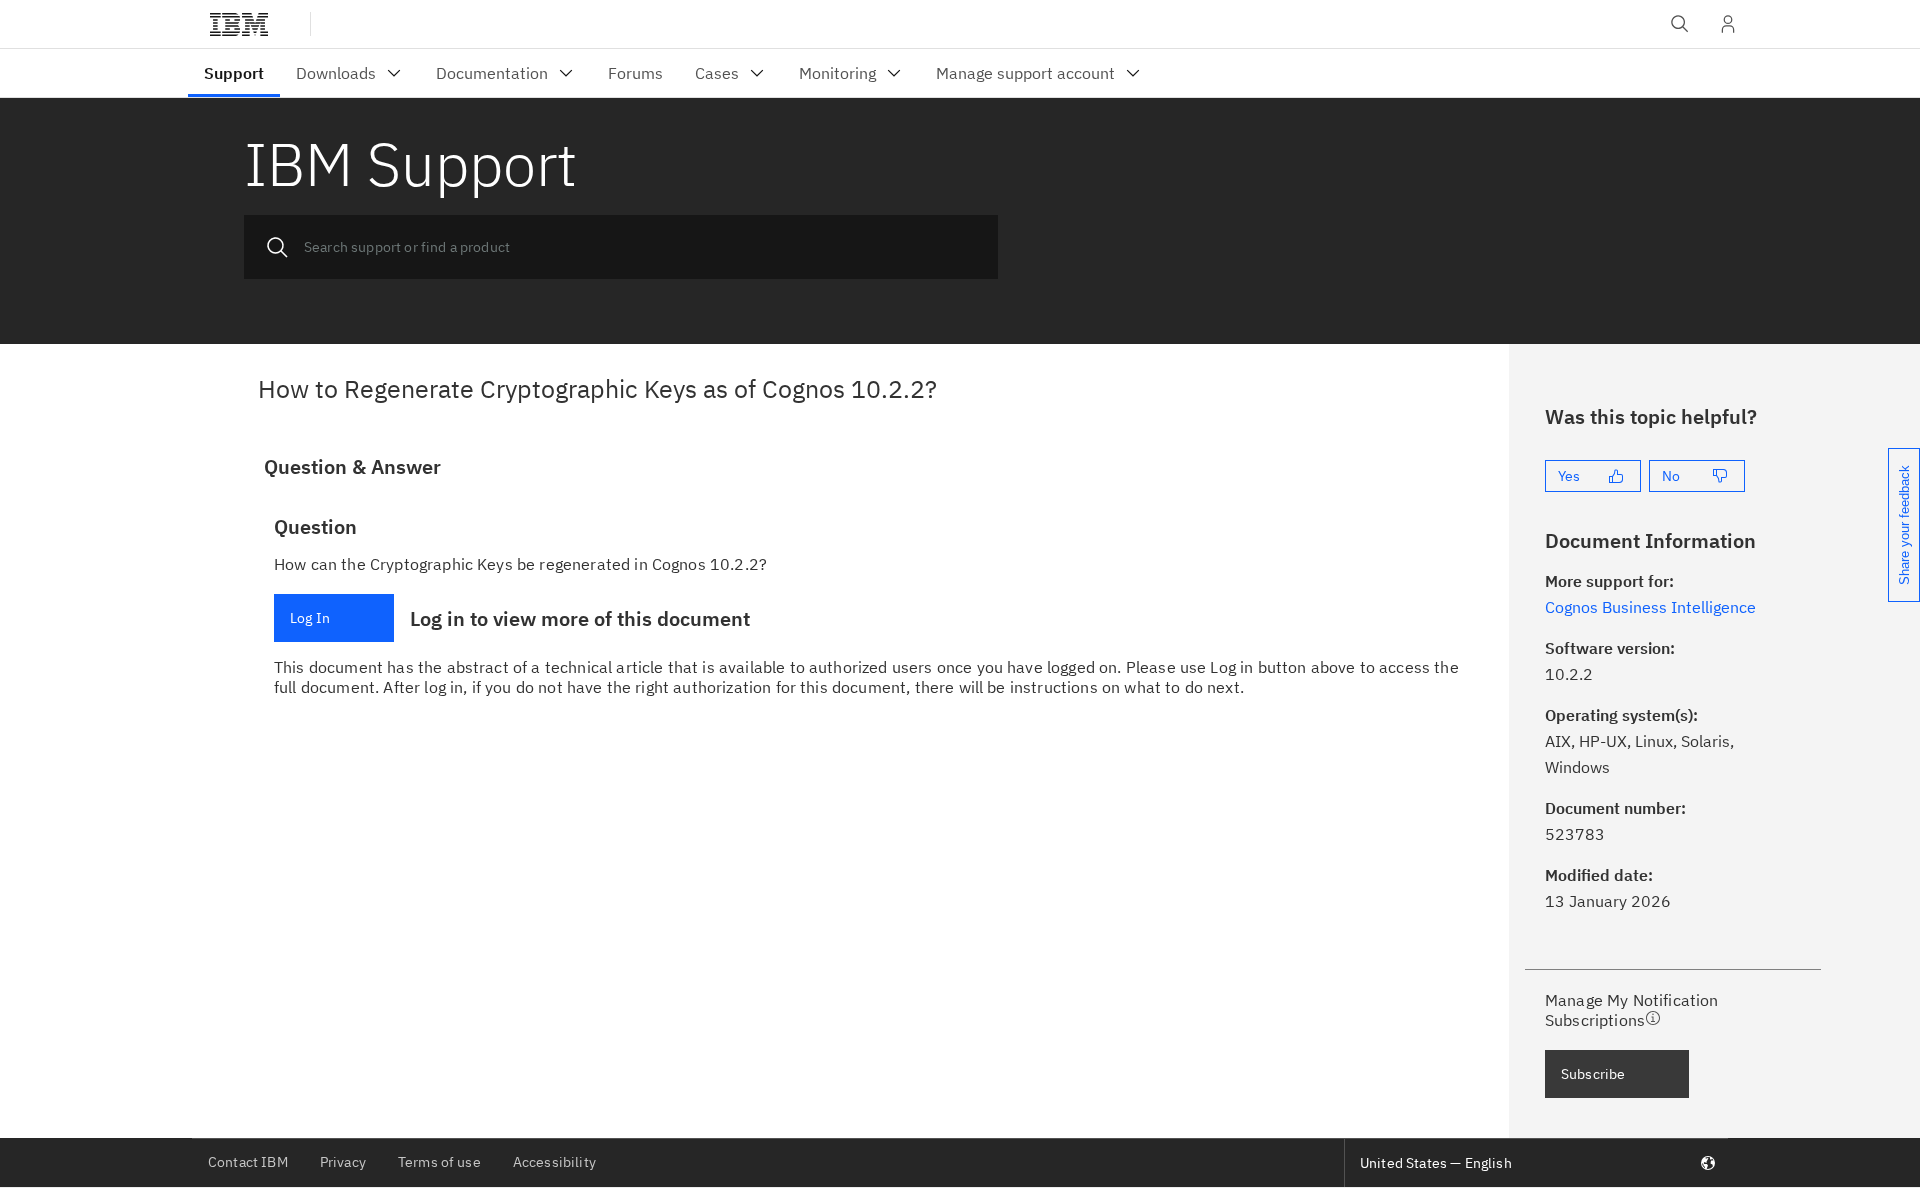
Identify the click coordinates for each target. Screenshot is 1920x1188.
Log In (310, 618)
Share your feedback (1904, 525)
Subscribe (1593, 1074)
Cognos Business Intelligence (1650, 607)
